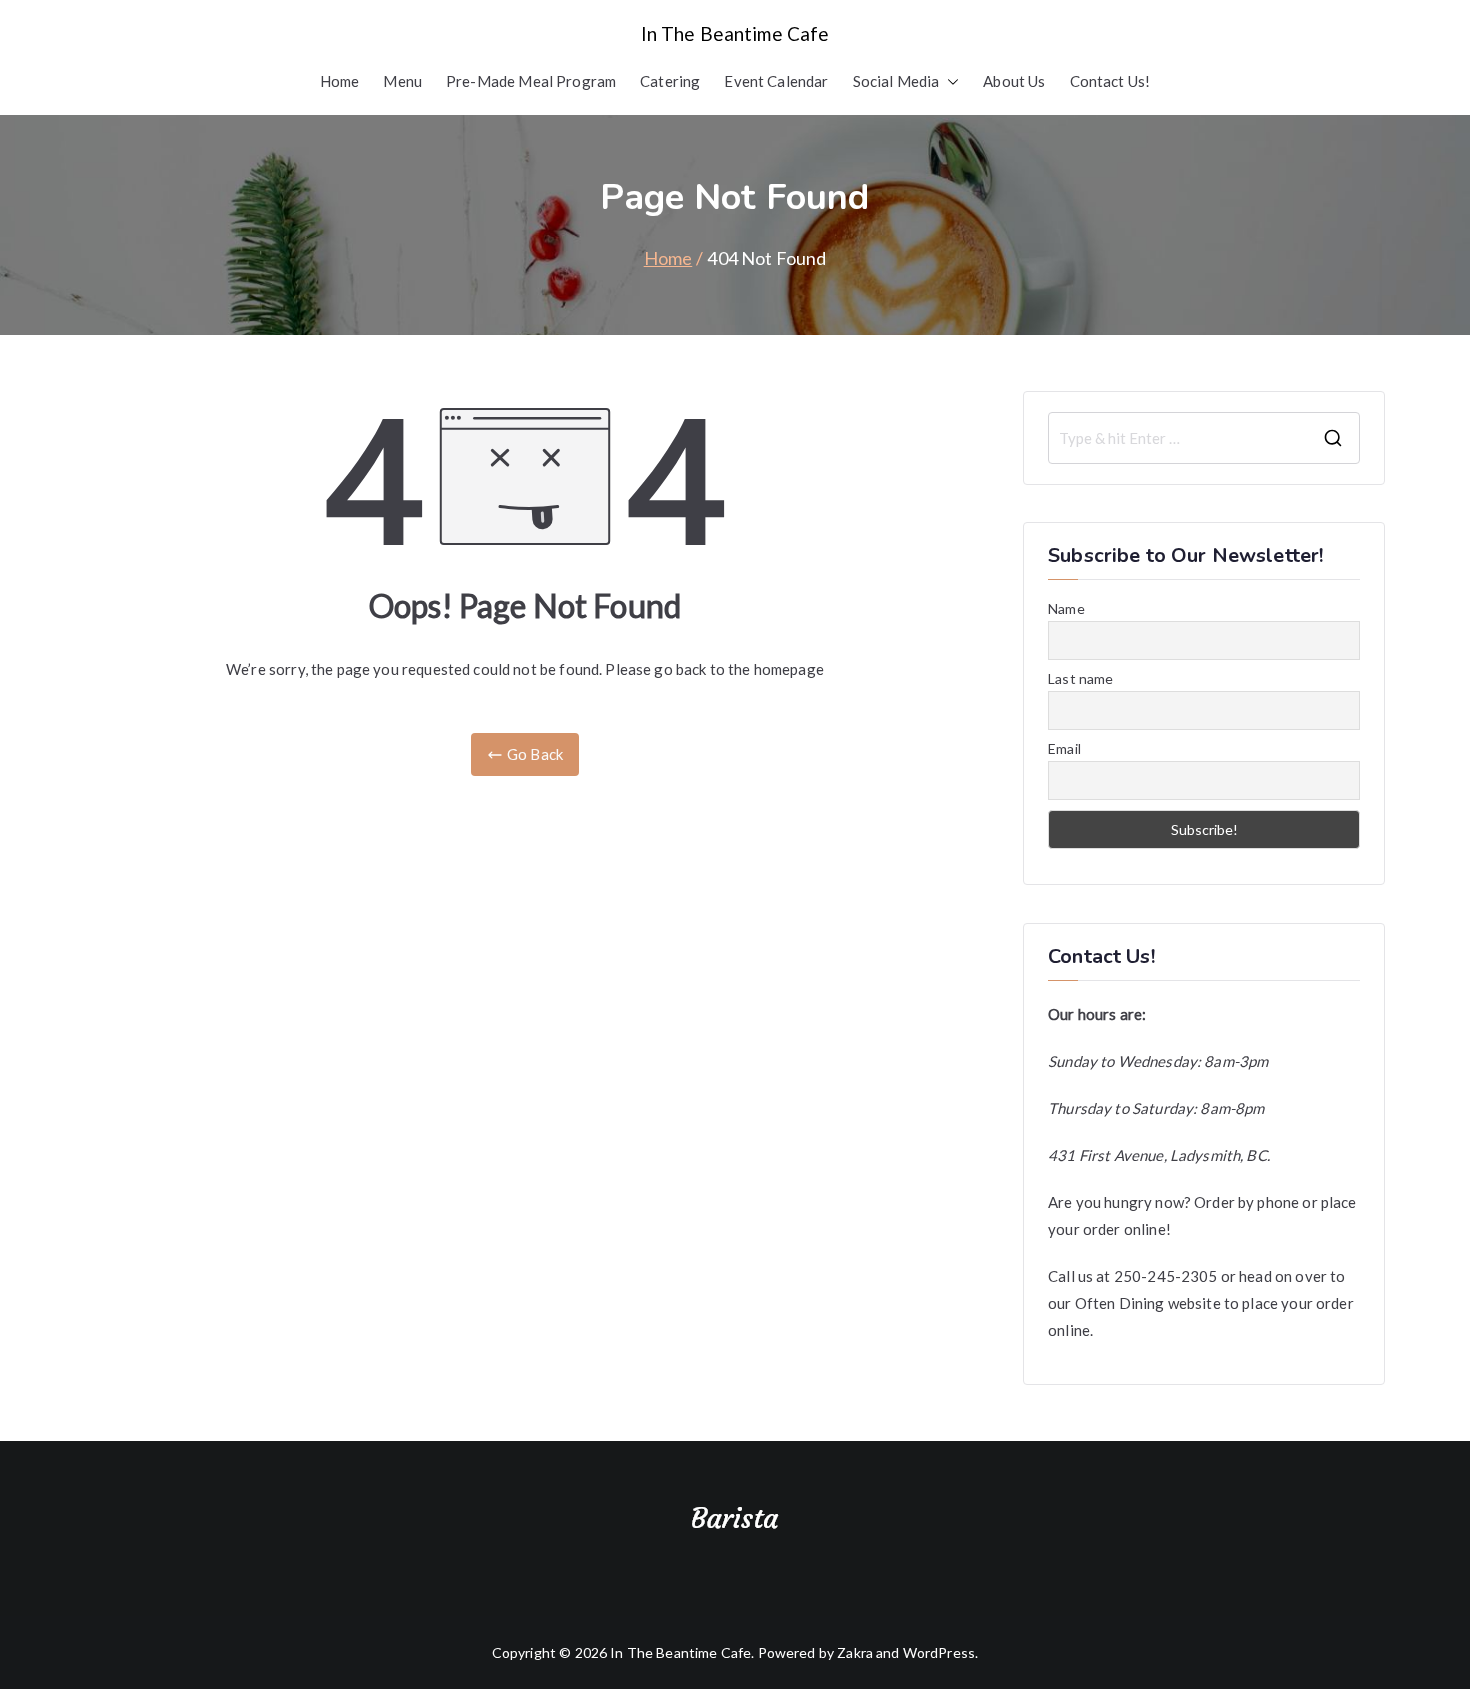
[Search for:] (1204, 438)
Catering (670, 81)
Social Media (896, 81)
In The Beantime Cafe (735, 33)
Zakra (855, 1652)
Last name (1080, 678)
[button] (949, 81)
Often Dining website (1148, 1303)
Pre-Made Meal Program (531, 81)
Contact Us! (1110, 81)
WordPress (939, 1652)
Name (1066, 608)
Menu (402, 81)
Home (340, 81)
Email (1064, 748)
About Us (1014, 81)
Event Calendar (776, 81)
